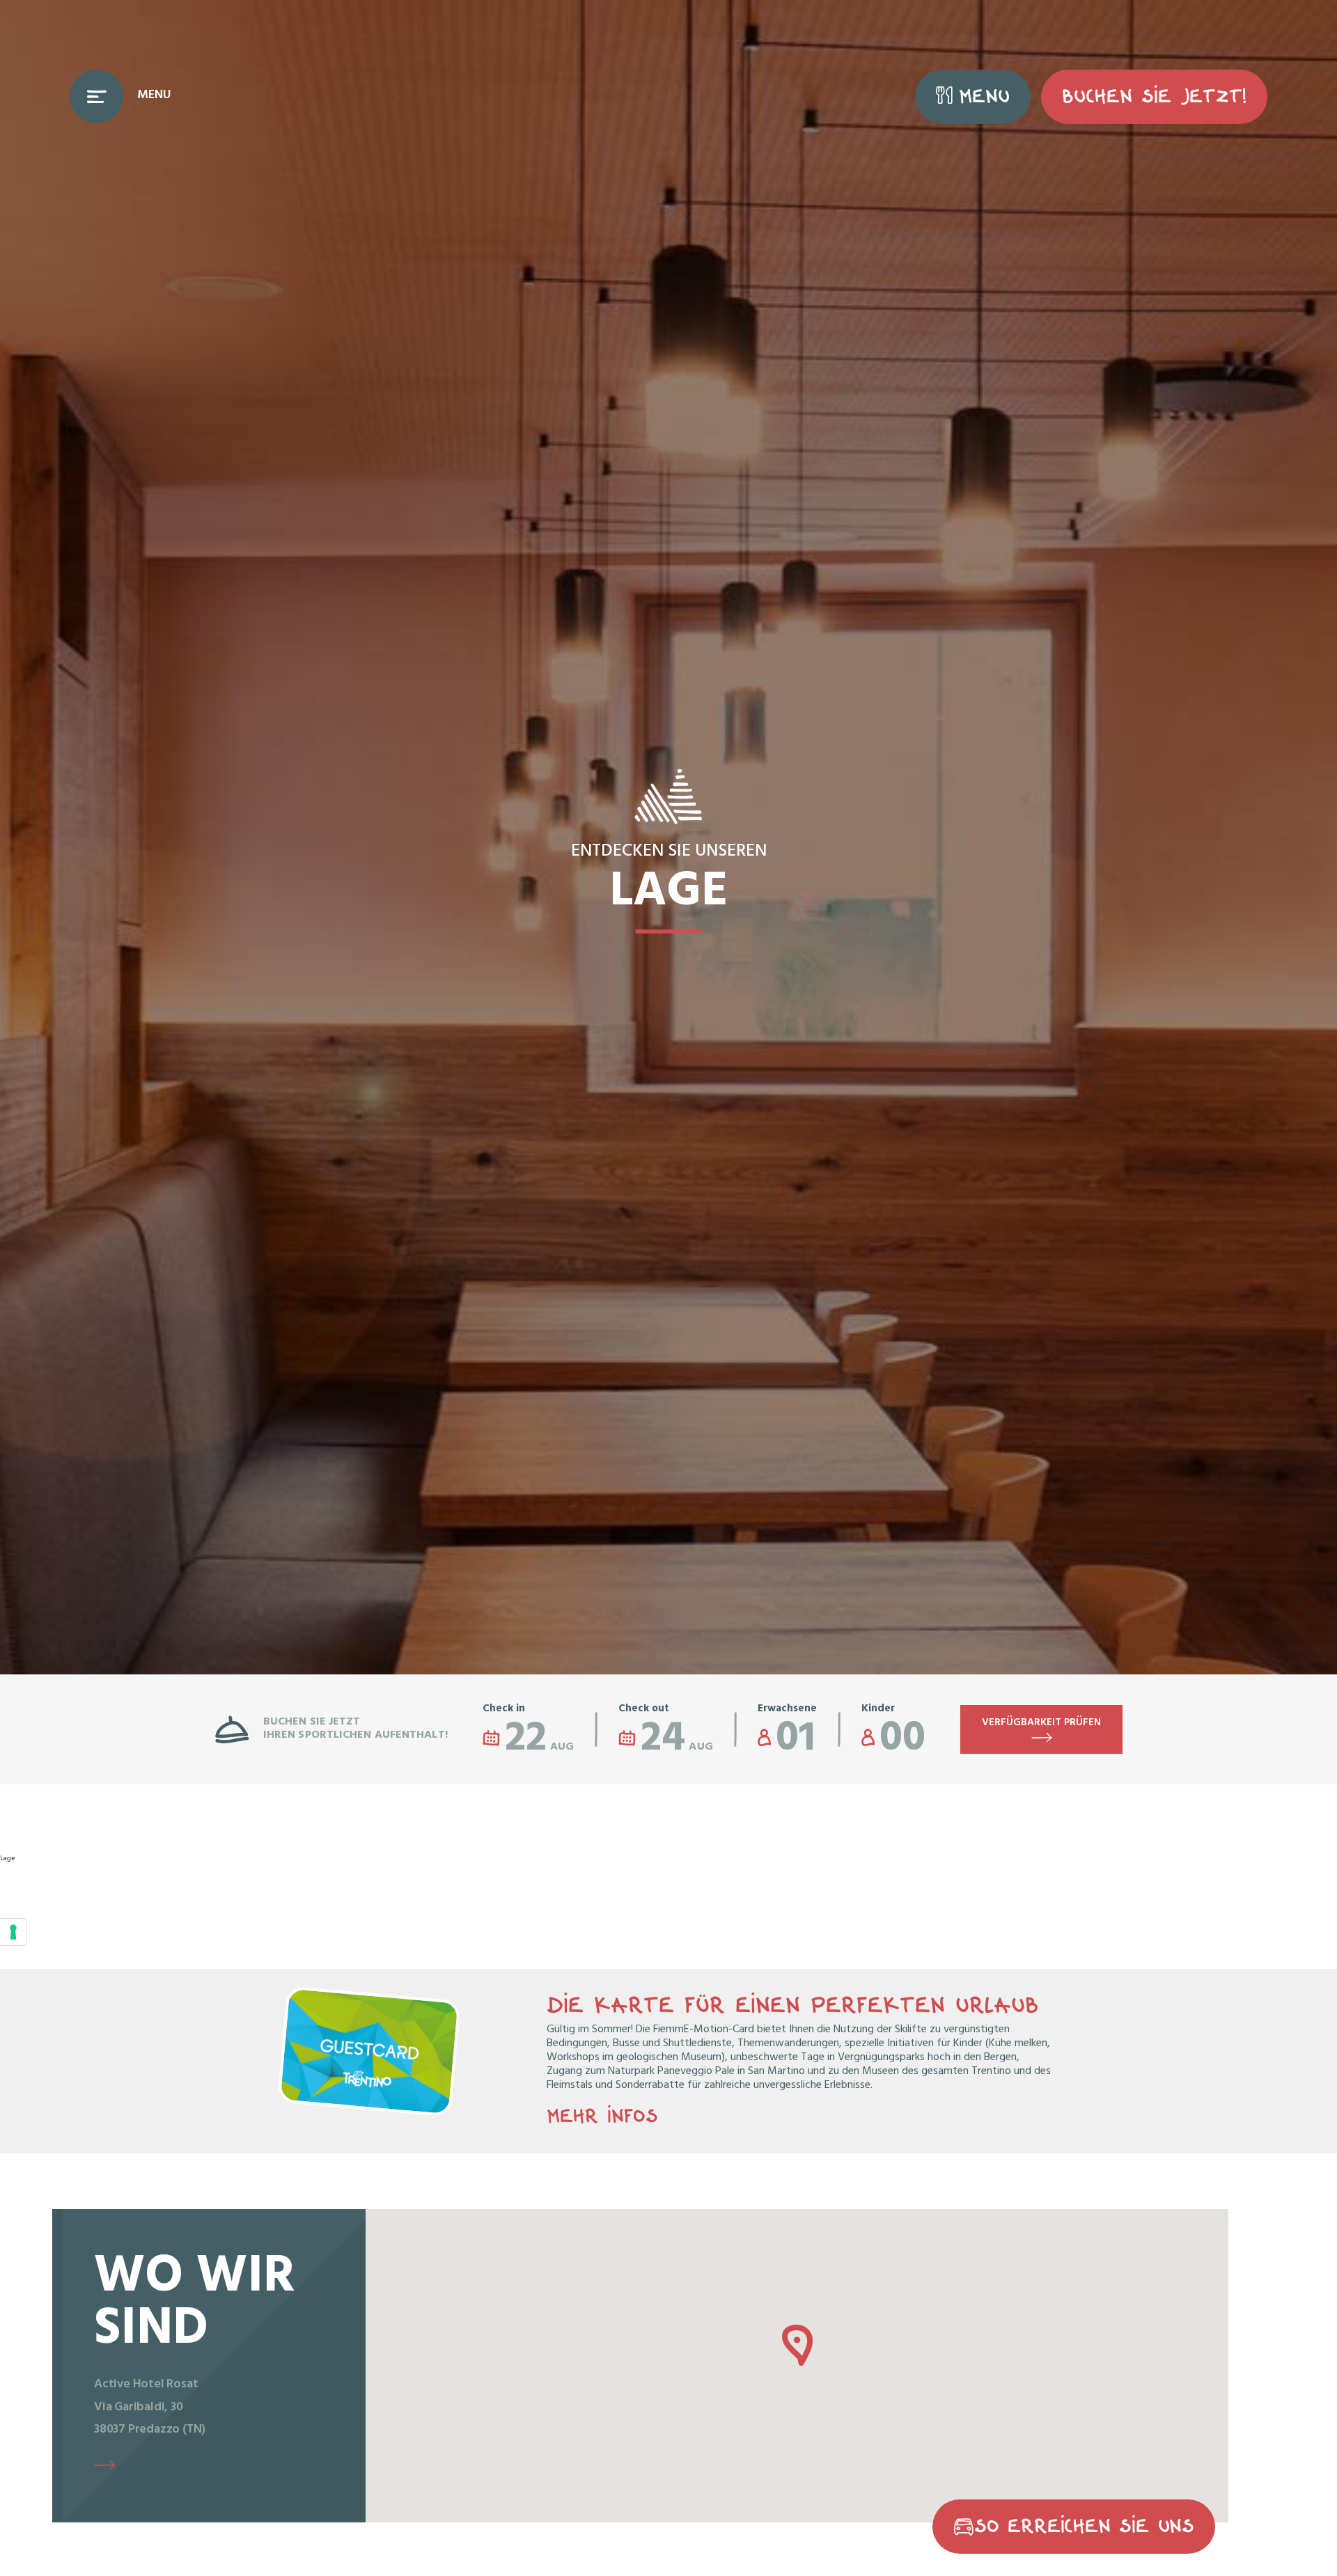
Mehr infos (602, 2116)
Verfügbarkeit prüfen (1041, 1723)
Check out (644, 1710)
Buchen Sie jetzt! (1154, 96)
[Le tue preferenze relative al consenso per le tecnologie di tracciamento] (13, 1932)
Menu (984, 96)
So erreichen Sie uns (1084, 2526)
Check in (504, 1710)
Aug (540, 1737)
